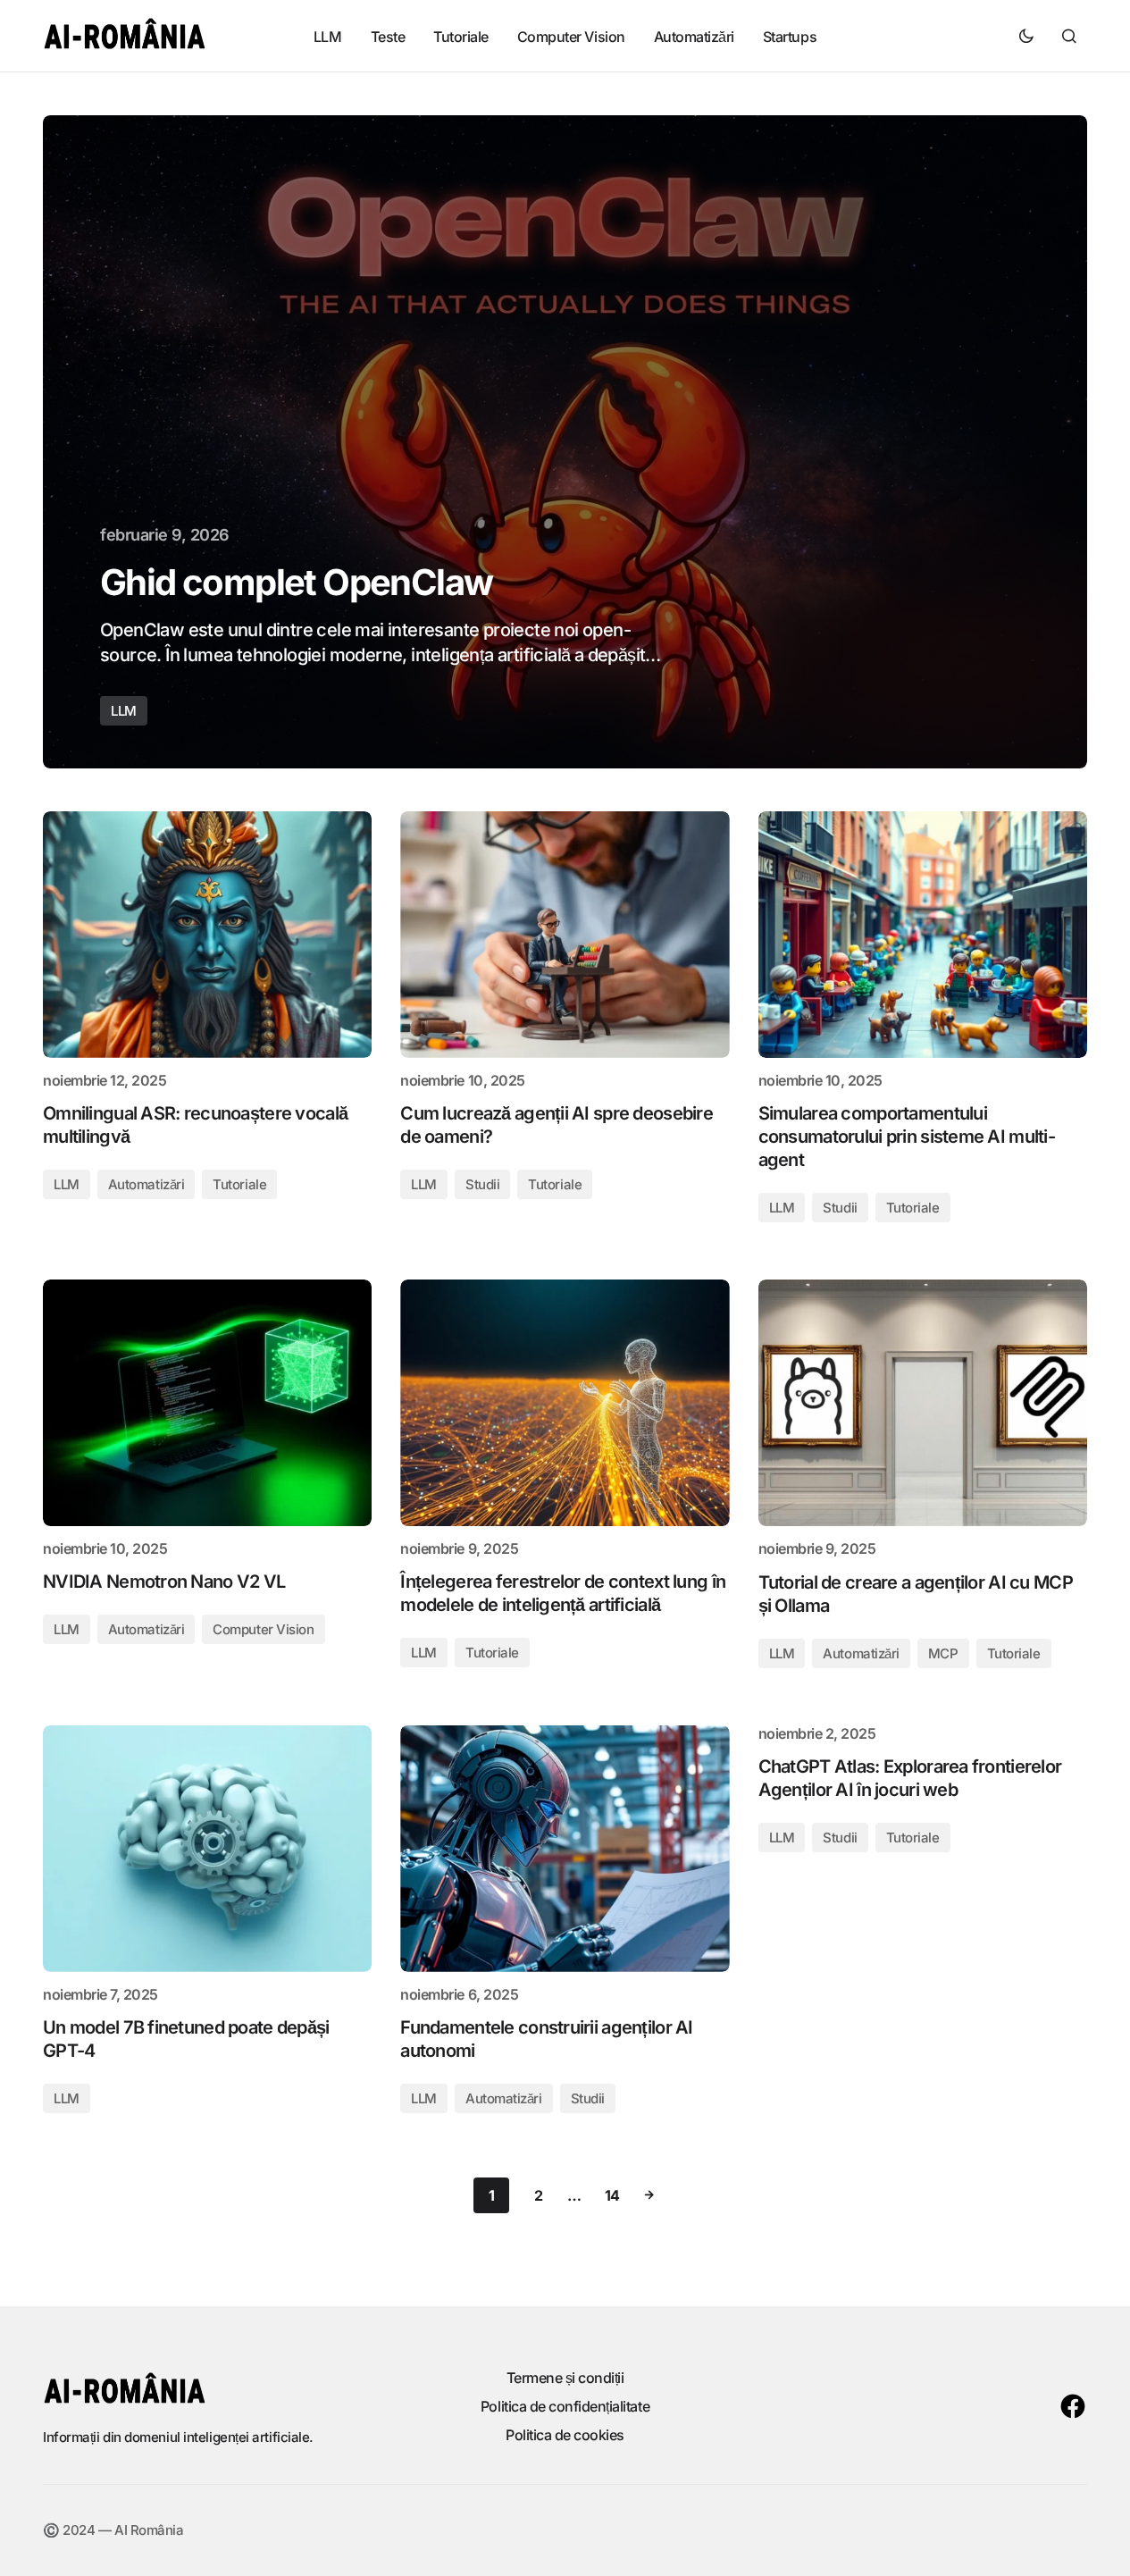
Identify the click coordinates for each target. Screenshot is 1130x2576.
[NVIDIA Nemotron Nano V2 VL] (207, 1403)
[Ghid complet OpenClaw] (565, 442)
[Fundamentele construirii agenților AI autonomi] (565, 1849)
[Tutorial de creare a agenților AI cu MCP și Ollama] (923, 1403)
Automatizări (146, 1184)
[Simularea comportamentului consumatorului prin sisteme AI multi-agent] (923, 935)
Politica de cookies (565, 2435)
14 (612, 2195)
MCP (943, 1653)
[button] (1026, 36)
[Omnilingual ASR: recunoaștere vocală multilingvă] (207, 935)
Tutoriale (239, 1184)
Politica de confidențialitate (565, 2406)
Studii (482, 1184)
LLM (124, 711)
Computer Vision (263, 1629)
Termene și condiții (565, 2378)
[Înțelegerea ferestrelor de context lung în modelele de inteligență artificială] (565, 1403)
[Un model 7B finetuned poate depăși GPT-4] (207, 1849)
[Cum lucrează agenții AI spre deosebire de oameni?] (565, 935)
